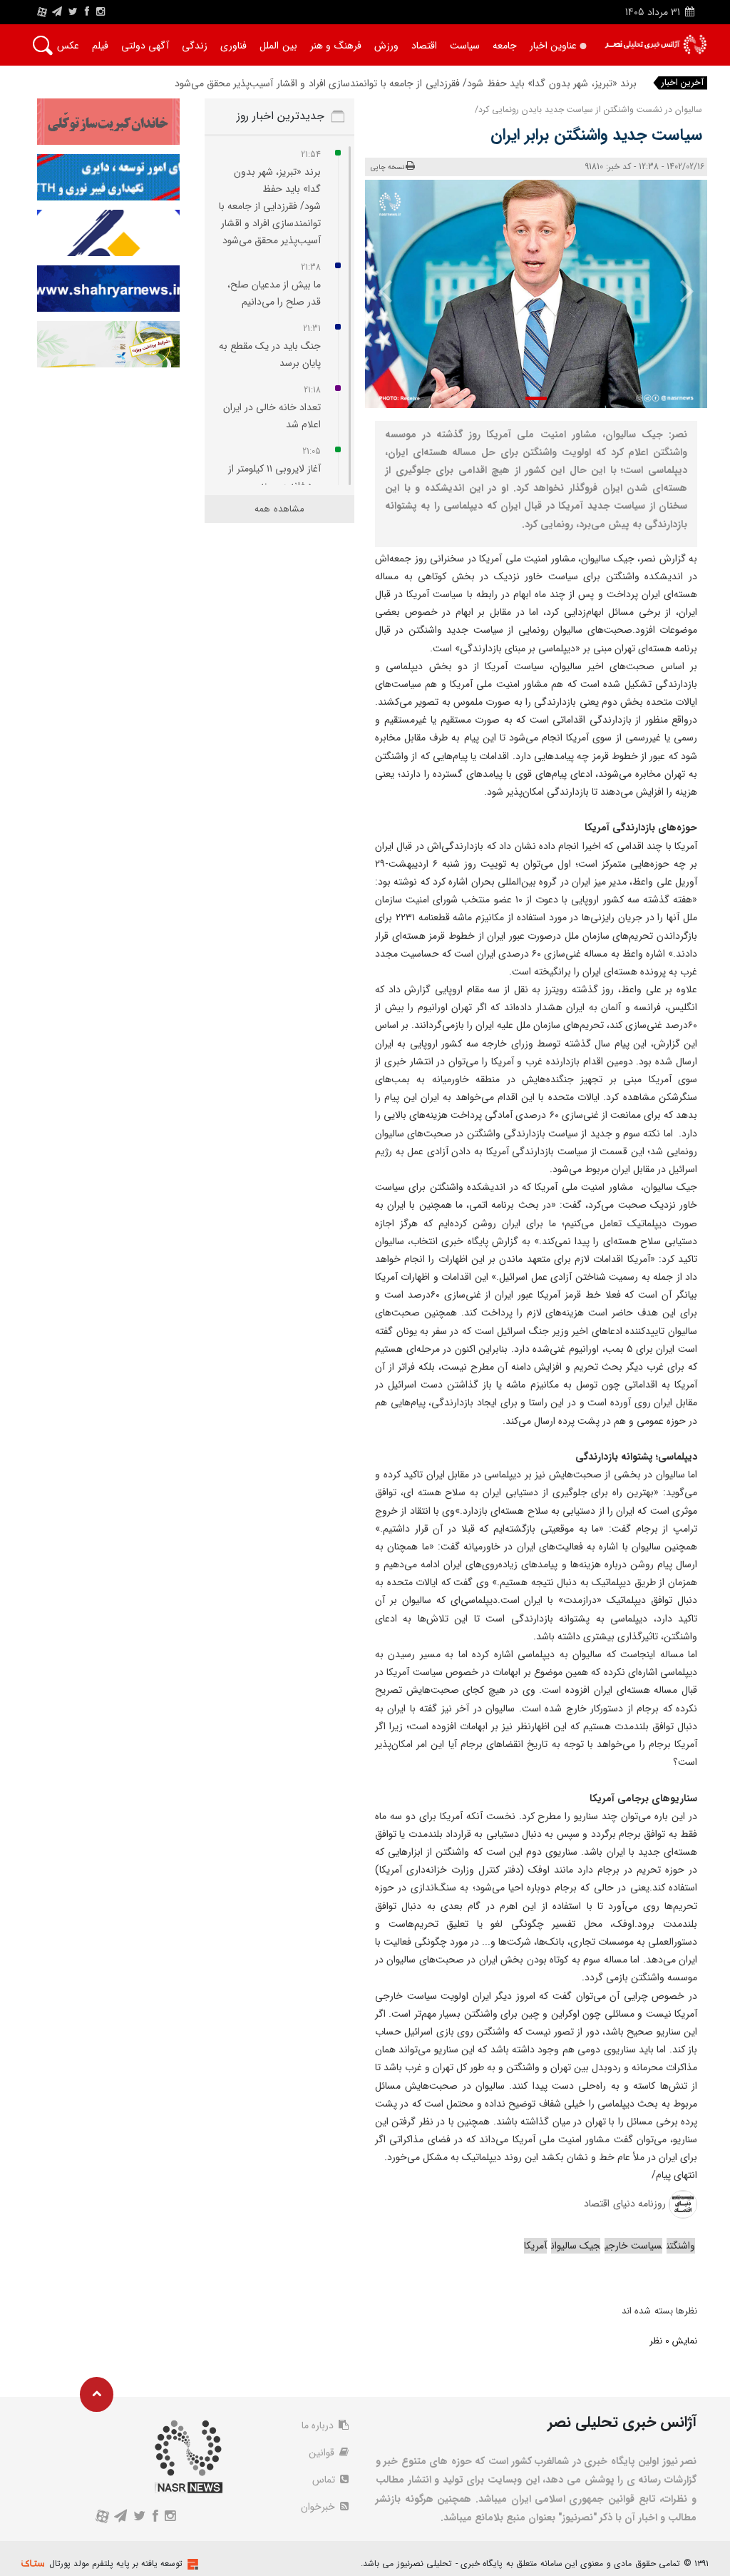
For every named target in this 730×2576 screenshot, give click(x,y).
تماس (325, 2480)
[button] (536, 398)
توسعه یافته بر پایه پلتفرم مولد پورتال (116, 2564)
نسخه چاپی (387, 167)
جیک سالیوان (576, 2246)
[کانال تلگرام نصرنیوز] (57, 12)
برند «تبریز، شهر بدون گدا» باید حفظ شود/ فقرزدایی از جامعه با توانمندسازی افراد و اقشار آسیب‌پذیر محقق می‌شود (406, 83)
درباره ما (319, 2425)
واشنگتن (681, 2246)
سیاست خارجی (633, 2246)
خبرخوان (319, 2507)
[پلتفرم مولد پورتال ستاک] (191, 2564)
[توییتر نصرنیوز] (74, 12)
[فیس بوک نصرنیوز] (87, 12)
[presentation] (680, 290)
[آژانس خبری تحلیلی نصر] (656, 45)
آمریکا (535, 2246)
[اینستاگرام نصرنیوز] (101, 12)
